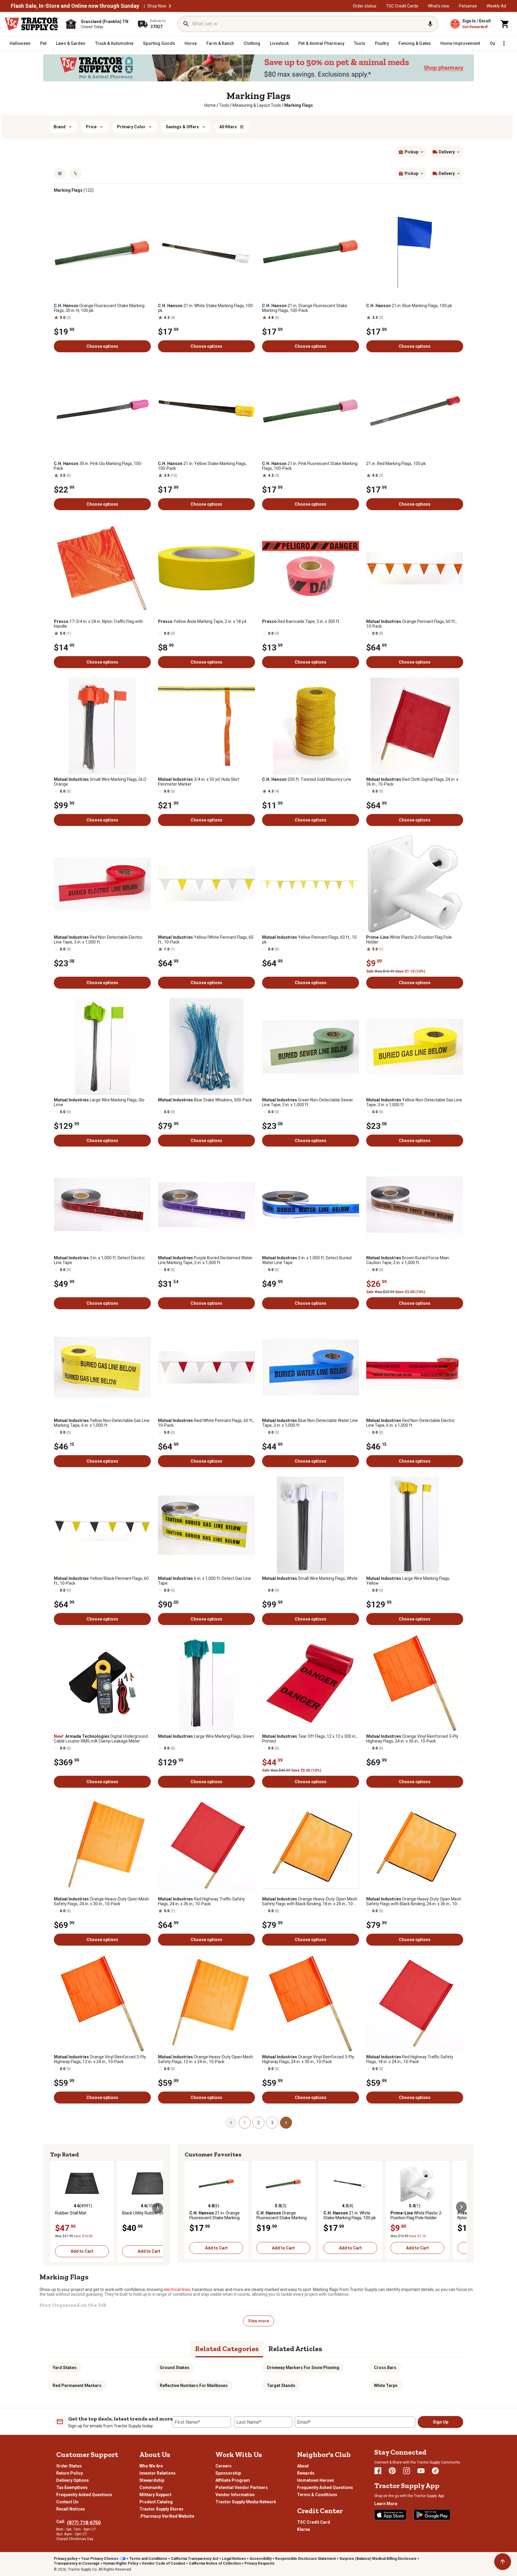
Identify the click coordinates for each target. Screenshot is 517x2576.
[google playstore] (432, 2515)
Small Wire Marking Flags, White (310, 1578)
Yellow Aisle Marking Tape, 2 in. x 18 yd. (203, 621)
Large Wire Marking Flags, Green (206, 1736)
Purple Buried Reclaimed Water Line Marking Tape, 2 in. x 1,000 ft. (205, 1260)
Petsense (468, 6)
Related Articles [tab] (295, 2349)
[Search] (186, 24)
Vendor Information (235, 2495)
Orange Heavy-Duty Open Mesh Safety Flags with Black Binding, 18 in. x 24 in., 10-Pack (310, 1901)
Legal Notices (234, 2559)
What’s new (439, 6)
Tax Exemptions (72, 2487)
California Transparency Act (195, 2559)
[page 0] (231, 2122)
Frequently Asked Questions (84, 2495)
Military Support (155, 2495)
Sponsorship (228, 2473)
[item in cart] (505, 24)
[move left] (56, 2208)
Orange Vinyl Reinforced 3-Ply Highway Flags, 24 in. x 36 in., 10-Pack (412, 1739)
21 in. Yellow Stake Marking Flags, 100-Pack (202, 466)
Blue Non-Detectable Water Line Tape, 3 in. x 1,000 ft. (310, 1423)
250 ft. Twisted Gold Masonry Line (307, 779)
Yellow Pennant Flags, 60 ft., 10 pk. (309, 940)
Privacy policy (66, 2559)
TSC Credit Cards (402, 6)
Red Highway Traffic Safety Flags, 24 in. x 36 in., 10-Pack (202, 1901)
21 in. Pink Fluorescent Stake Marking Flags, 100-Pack (310, 466)
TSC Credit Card (314, 2522)
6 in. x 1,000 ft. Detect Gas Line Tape (204, 1581)
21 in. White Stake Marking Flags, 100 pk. (205, 308)
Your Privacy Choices (100, 2559)
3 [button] (272, 2123)
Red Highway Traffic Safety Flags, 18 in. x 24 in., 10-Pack (410, 2059)
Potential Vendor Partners (242, 2487)
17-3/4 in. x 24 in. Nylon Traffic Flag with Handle (98, 624)
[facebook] (378, 2471)
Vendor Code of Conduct (164, 2563)
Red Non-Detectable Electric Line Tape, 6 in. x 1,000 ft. (410, 1423)
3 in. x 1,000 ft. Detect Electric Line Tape (99, 1260)
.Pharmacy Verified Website (167, 2516)
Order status (365, 6)
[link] (210, 105)
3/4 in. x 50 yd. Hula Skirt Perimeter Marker (199, 782)
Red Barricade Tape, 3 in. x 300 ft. (301, 621)
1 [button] (245, 2123)
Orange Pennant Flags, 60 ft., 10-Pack (411, 624)
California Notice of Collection (215, 2563)
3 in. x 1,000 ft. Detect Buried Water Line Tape (307, 1260)
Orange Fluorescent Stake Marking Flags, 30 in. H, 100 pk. (99, 308)
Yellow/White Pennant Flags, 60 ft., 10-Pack (206, 940)
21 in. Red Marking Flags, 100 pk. (396, 464)
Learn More (386, 2504)
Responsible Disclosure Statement (305, 2559)
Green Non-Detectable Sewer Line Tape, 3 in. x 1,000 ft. (308, 1102)
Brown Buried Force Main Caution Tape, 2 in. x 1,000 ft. (408, 1260)
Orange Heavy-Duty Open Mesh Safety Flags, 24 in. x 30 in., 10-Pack (101, 1901)
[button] (170, 6)
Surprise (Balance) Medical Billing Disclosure (378, 2559)
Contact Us (67, 2502)
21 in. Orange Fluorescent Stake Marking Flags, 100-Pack (305, 308)
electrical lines (177, 2290)
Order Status (69, 2466)
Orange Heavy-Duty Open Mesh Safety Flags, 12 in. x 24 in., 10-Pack (206, 2059)
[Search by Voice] (430, 24)
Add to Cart (82, 2251)
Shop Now (157, 6)
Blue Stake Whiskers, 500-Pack (205, 1100)
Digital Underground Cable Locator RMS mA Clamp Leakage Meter (101, 1739)
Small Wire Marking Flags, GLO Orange (100, 782)
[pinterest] (392, 2471)
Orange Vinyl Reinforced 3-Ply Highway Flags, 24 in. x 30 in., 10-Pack (308, 2059)
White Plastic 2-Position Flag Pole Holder (409, 940)
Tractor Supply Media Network (246, 2502)
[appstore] (390, 2515)
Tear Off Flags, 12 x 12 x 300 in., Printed (310, 1739)
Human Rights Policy (121, 2563)
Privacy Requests (260, 2563)
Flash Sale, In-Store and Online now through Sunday (75, 6)
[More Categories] (504, 43)
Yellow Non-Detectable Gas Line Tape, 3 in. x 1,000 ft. (414, 1102)
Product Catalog (156, 2502)
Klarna (304, 2529)
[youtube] (421, 2471)
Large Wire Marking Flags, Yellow (408, 1581)
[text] (299, 105)
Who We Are (151, 2466)
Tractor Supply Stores (161, 2509)
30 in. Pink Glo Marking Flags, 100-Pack (98, 466)
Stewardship (152, 2480)
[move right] (158, 2208)
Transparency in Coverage (77, 2563)
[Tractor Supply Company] (32, 24)
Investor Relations (158, 2473)
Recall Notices (71, 2509)
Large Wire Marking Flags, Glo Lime (99, 1102)
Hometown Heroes (316, 2480)
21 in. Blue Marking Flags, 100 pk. (410, 306)
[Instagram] (407, 2471)
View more (258, 2321)
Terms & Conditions (317, 2495)
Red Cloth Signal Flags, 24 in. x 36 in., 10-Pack (412, 782)
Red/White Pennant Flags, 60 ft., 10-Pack (206, 1423)
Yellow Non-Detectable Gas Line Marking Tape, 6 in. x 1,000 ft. (102, 1423)
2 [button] (258, 2123)
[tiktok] (435, 2471)
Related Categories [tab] (227, 2349)
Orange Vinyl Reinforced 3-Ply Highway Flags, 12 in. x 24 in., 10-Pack (100, 2059)
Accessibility (261, 2559)
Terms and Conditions (148, 2559)
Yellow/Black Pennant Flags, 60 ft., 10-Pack (101, 1581)
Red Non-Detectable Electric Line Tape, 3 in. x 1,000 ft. (98, 940)
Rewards (306, 2473)
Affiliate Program (233, 2480)
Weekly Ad (496, 6)
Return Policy (70, 2473)
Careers (223, 2466)
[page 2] (286, 2122)
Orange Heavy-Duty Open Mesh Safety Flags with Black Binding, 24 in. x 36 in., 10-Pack (414, 1901)
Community (151, 2487)
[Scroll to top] (503, 2562)
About (303, 2466)
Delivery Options (73, 2480)
